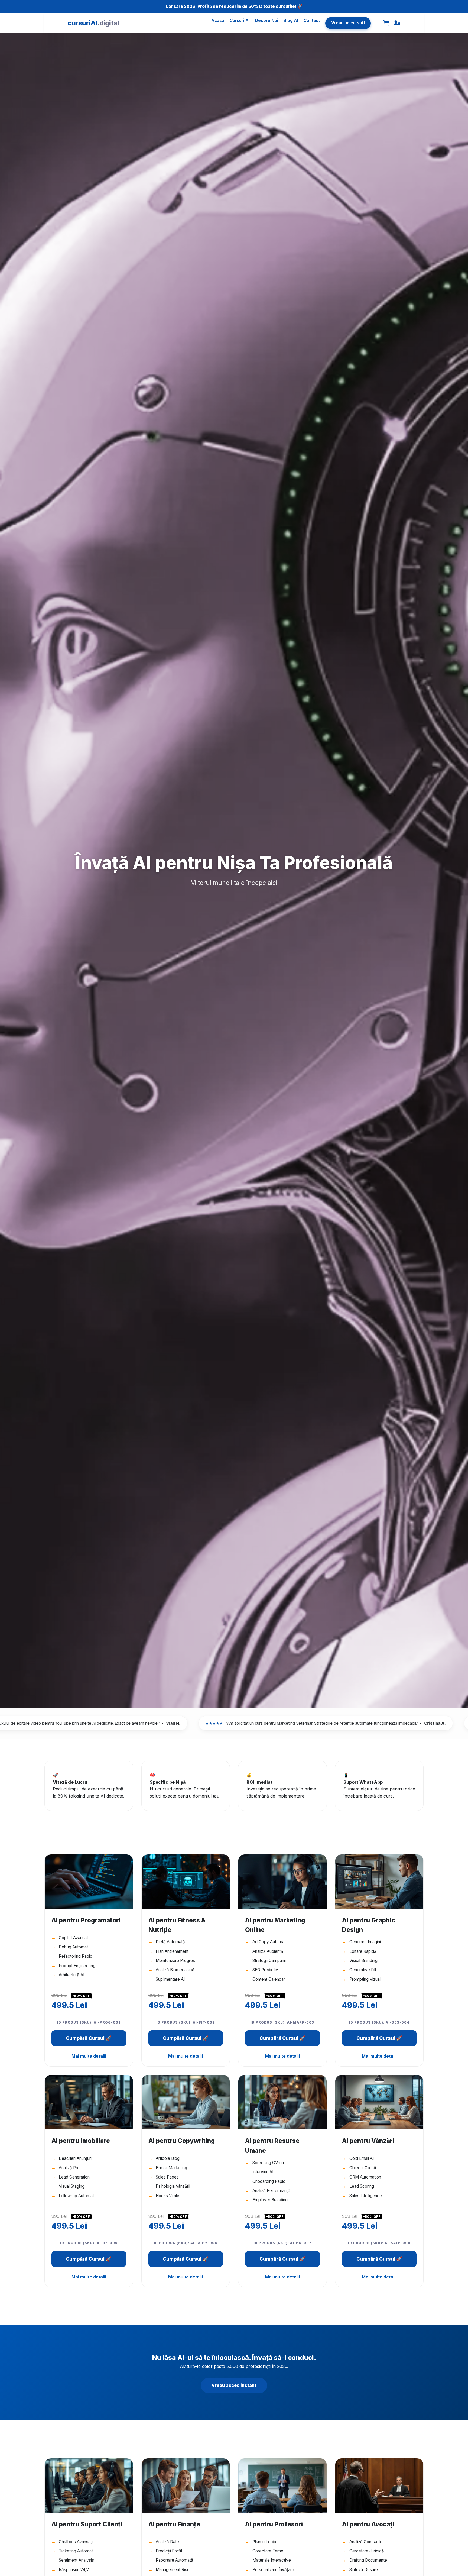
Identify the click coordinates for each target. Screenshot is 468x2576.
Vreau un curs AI (348, 23)
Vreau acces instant (234, 2385)
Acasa (218, 20)
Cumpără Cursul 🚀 (89, 2038)
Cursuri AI (240, 20)
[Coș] (386, 23)
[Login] (397, 23)
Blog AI (291, 20)
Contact (312, 20)
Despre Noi (267, 20)
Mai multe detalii (89, 2056)
